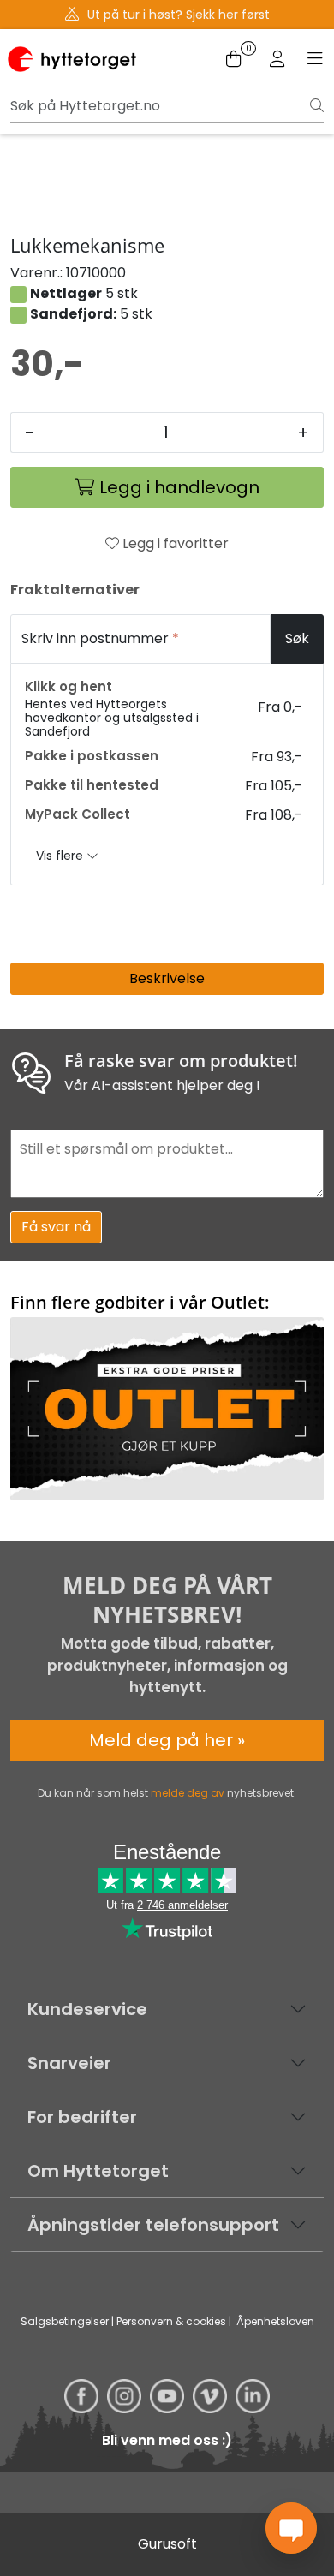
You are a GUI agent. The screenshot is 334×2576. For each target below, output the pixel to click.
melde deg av (188, 1793)
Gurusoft (167, 2544)
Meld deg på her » (167, 1740)
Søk (297, 638)
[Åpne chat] (291, 2528)
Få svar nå (56, 1227)
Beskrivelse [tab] (167, 978)
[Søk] (317, 106)
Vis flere (61, 856)
